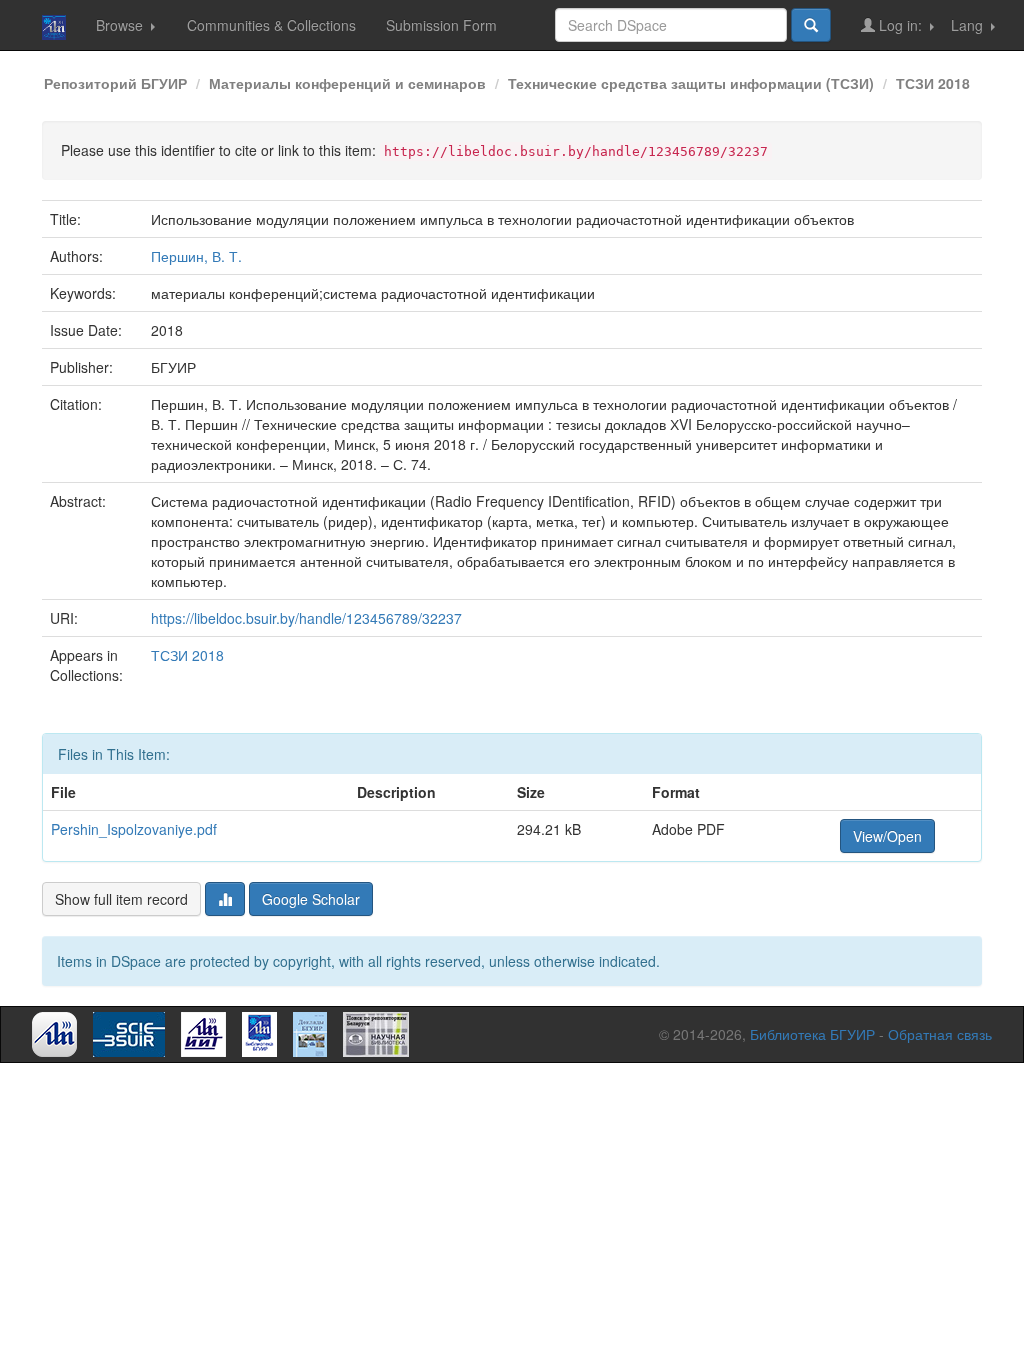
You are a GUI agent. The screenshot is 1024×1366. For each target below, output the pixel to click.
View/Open (887, 836)
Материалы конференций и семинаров (347, 83)
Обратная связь (940, 1034)
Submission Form (441, 25)
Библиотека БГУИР (812, 1034)
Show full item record (121, 899)
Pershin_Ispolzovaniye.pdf (134, 829)
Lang (969, 25)
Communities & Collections (271, 25)
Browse (121, 25)
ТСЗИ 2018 (933, 83)
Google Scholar (311, 899)
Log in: (900, 25)
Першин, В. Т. (196, 256)
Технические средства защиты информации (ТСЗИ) (691, 83)
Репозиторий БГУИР (115, 83)
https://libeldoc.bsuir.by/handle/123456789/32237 (306, 618)
